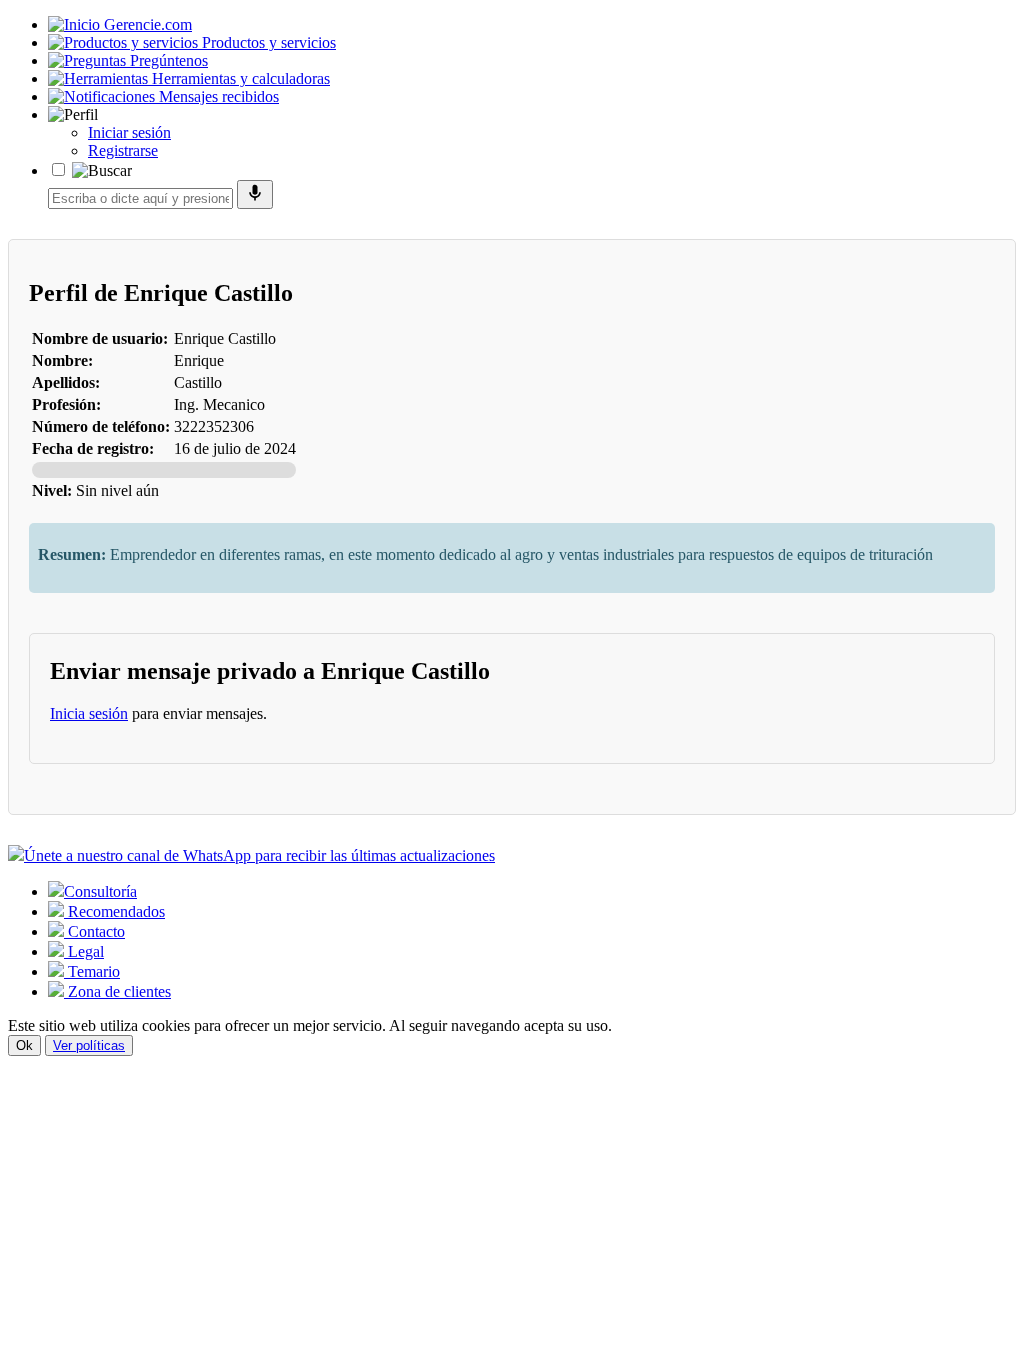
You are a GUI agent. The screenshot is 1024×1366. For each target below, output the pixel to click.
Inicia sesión (89, 713)
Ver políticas (89, 1045)
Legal (84, 951)
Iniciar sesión (129, 132)
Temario (92, 971)
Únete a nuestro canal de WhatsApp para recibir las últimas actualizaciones (259, 855)
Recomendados (114, 911)
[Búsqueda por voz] (255, 194)
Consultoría (100, 891)
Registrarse (123, 150)
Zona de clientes (117, 991)
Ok (24, 1045)
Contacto (94, 931)
